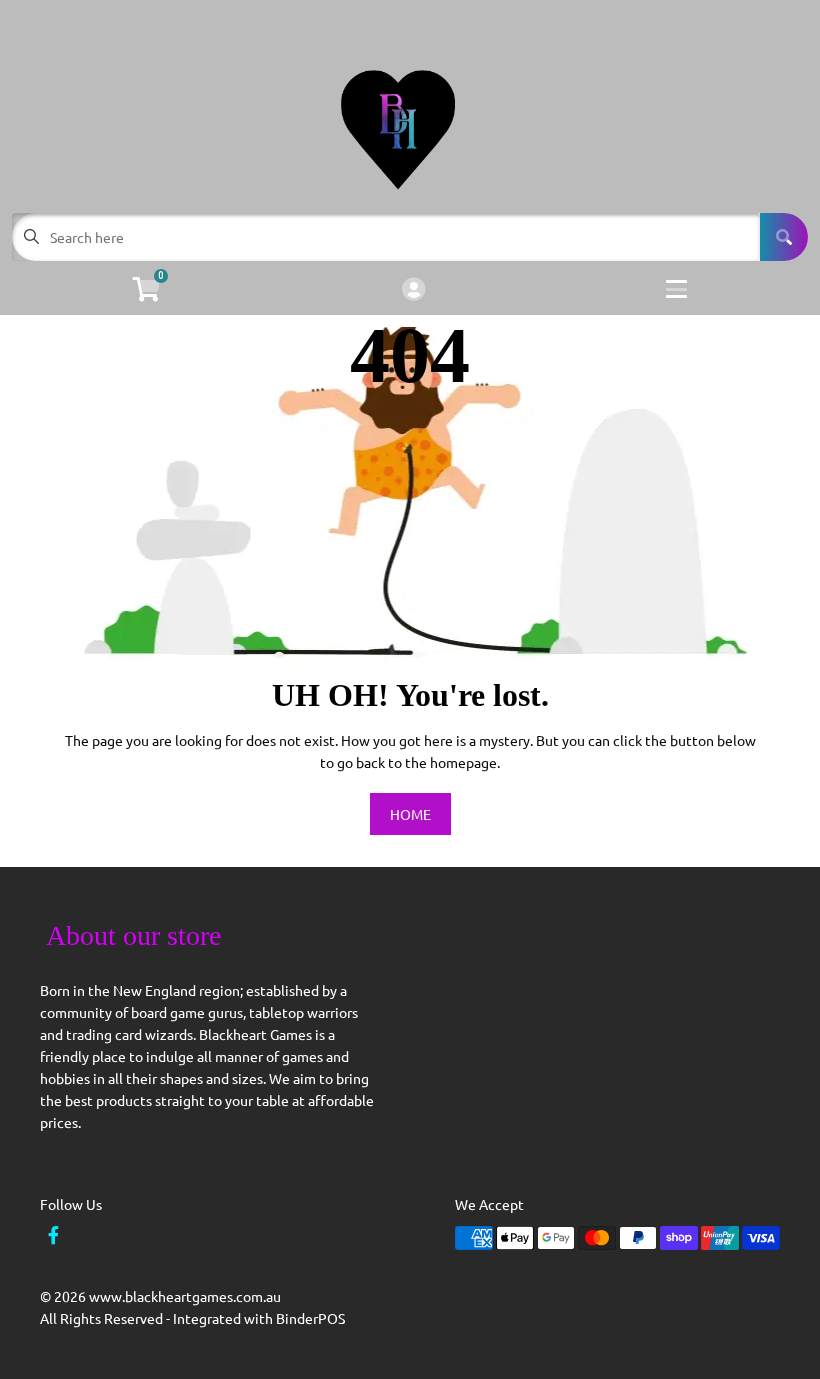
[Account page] (413, 290)
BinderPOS (310, 1318)
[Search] (784, 237)
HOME (410, 814)
